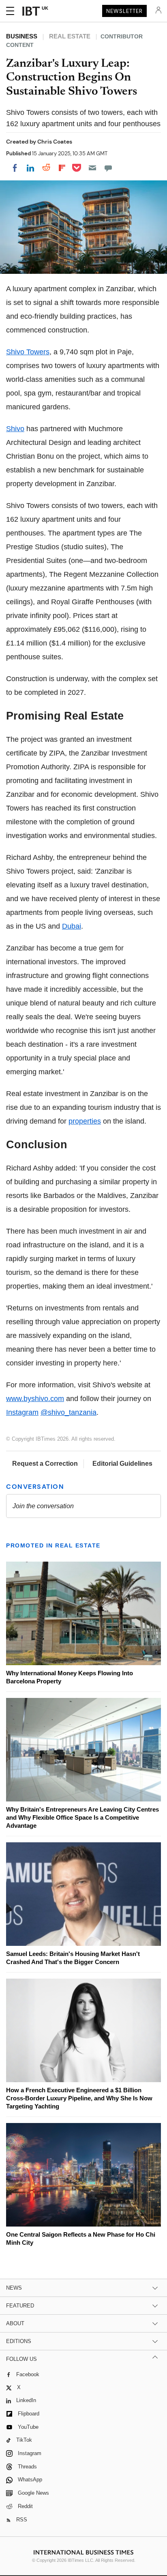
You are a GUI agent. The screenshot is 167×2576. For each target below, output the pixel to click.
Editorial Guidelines (122, 1464)
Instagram (22, 1412)
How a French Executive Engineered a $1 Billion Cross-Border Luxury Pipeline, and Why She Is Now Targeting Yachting (79, 2098)
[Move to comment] (108, 168)
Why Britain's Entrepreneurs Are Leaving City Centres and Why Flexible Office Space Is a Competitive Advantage (82, 1817)
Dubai (72, 926)
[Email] (92, 168)
